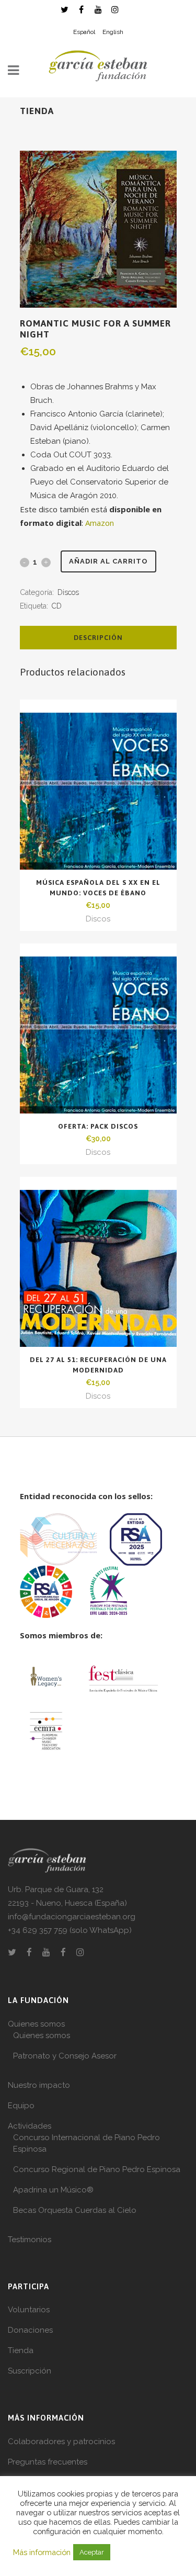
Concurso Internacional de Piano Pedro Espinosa (87, 2143)
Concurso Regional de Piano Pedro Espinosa (97, 2169)
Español (84, 32)
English (113, 32)
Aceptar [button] (92, 2552)
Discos (68, 592)
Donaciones (30, 2330)
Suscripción (30, 2371)
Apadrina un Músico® (53, 2190)
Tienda (21, 2350)
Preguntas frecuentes (48, 2462)
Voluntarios (29, 2310)
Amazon (100, 523)
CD (57, 606)
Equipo (21, 2106)
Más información (42, 2552)
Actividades (30, 2126)
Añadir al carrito (108, 561)
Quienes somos (36, 2024)
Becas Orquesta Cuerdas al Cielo (75, 2210)
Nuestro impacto (39, 2085)
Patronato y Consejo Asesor (65, 2056)
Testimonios (30, 2240)
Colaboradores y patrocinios (61, 2442)
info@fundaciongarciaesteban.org (72, 1917)
